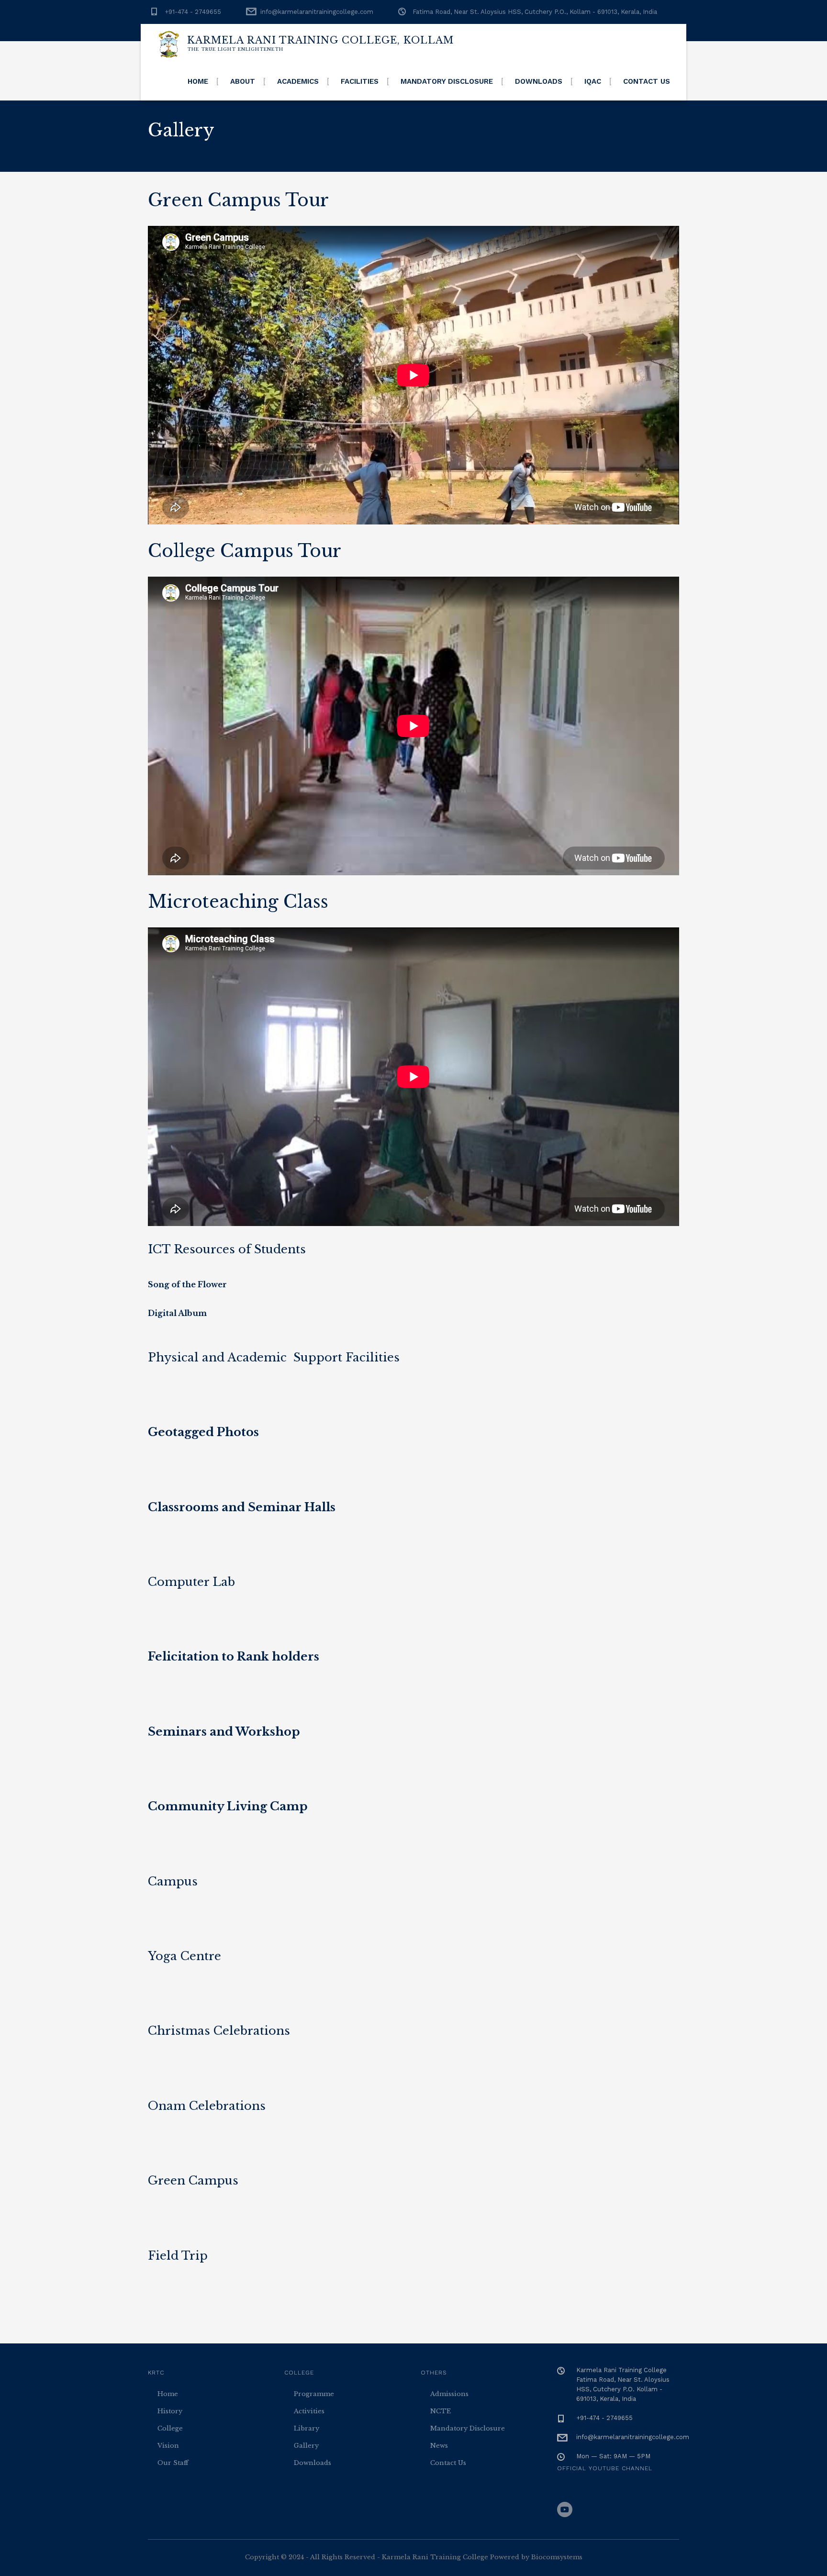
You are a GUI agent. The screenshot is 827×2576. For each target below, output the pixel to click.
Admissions (449, 2394)
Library (307, 2428)
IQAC (593, 81)
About (243, 81)
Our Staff (173, 2463)
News (439, 2446)
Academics (298, 81)
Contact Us (647, 81)
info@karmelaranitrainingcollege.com (317, 12)
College (170, 2428)
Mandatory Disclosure (447, 81)
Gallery (306, 2446)
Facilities (360, 81)
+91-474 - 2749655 (193, 12)
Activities (309, 2411)
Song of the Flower (187, 1284)
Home (198, 81)
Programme (314, 2394)
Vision (168, 2446)
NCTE (441, 2411)
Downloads (539, 81)
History (170, 2411)
